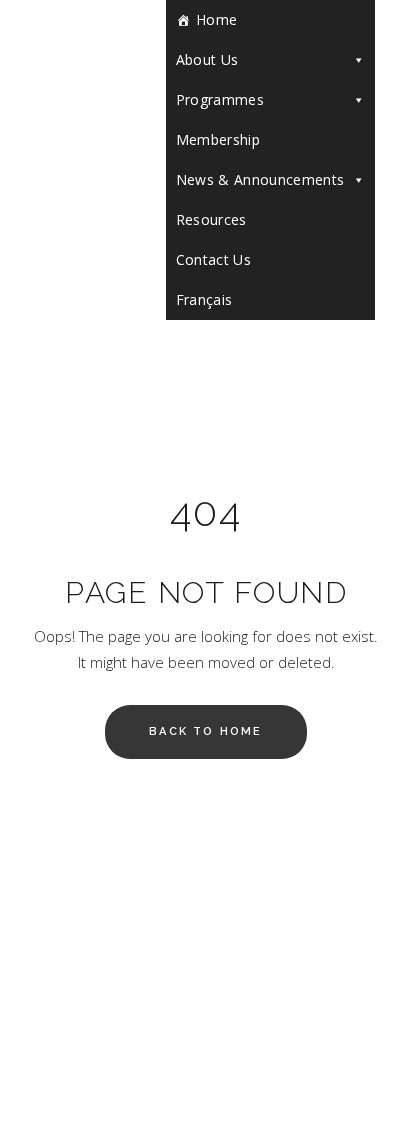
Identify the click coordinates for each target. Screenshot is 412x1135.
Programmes (220, 99)
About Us (207, 59)
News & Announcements (260, 179)
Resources (211, 219)
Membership (218, 139)
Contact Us (214, 259)
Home (216, 19)
